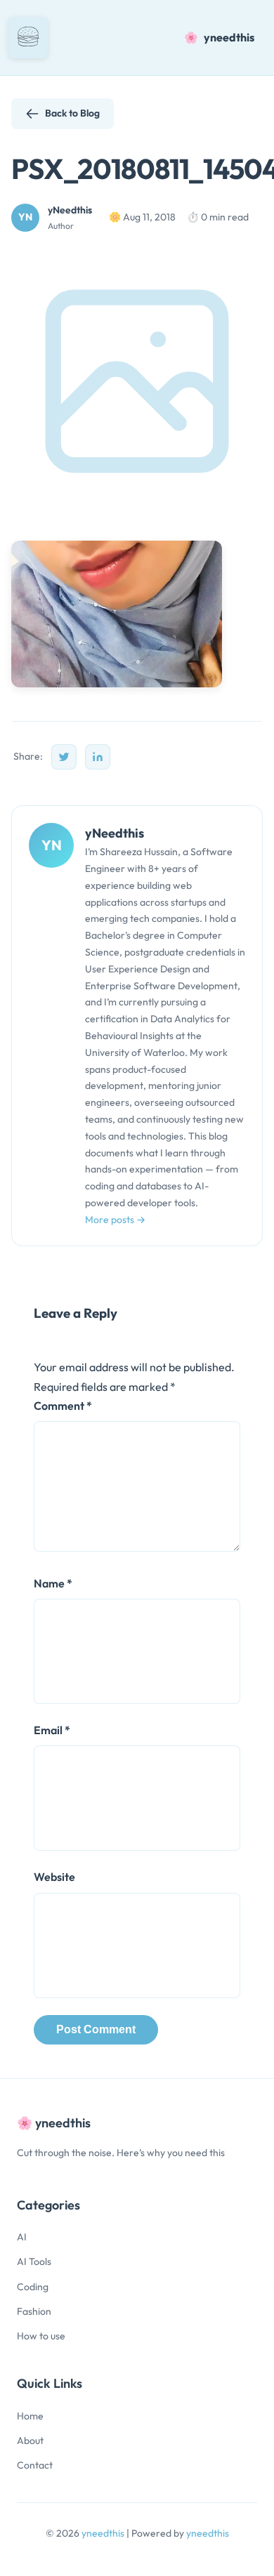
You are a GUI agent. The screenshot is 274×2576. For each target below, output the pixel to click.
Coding (33, 2287)
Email (52, 1730)
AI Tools (34, 2261)
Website (54, 1877)
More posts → (115, 1220)
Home (30, 2416)
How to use (41, 2336)
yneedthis (104, 2533)
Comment (63, 1406)
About (30, 2440)
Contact (35, 2465)
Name (53, 1583)
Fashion (34, 2311)
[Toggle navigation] (28, 38)
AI (22, 2237)
